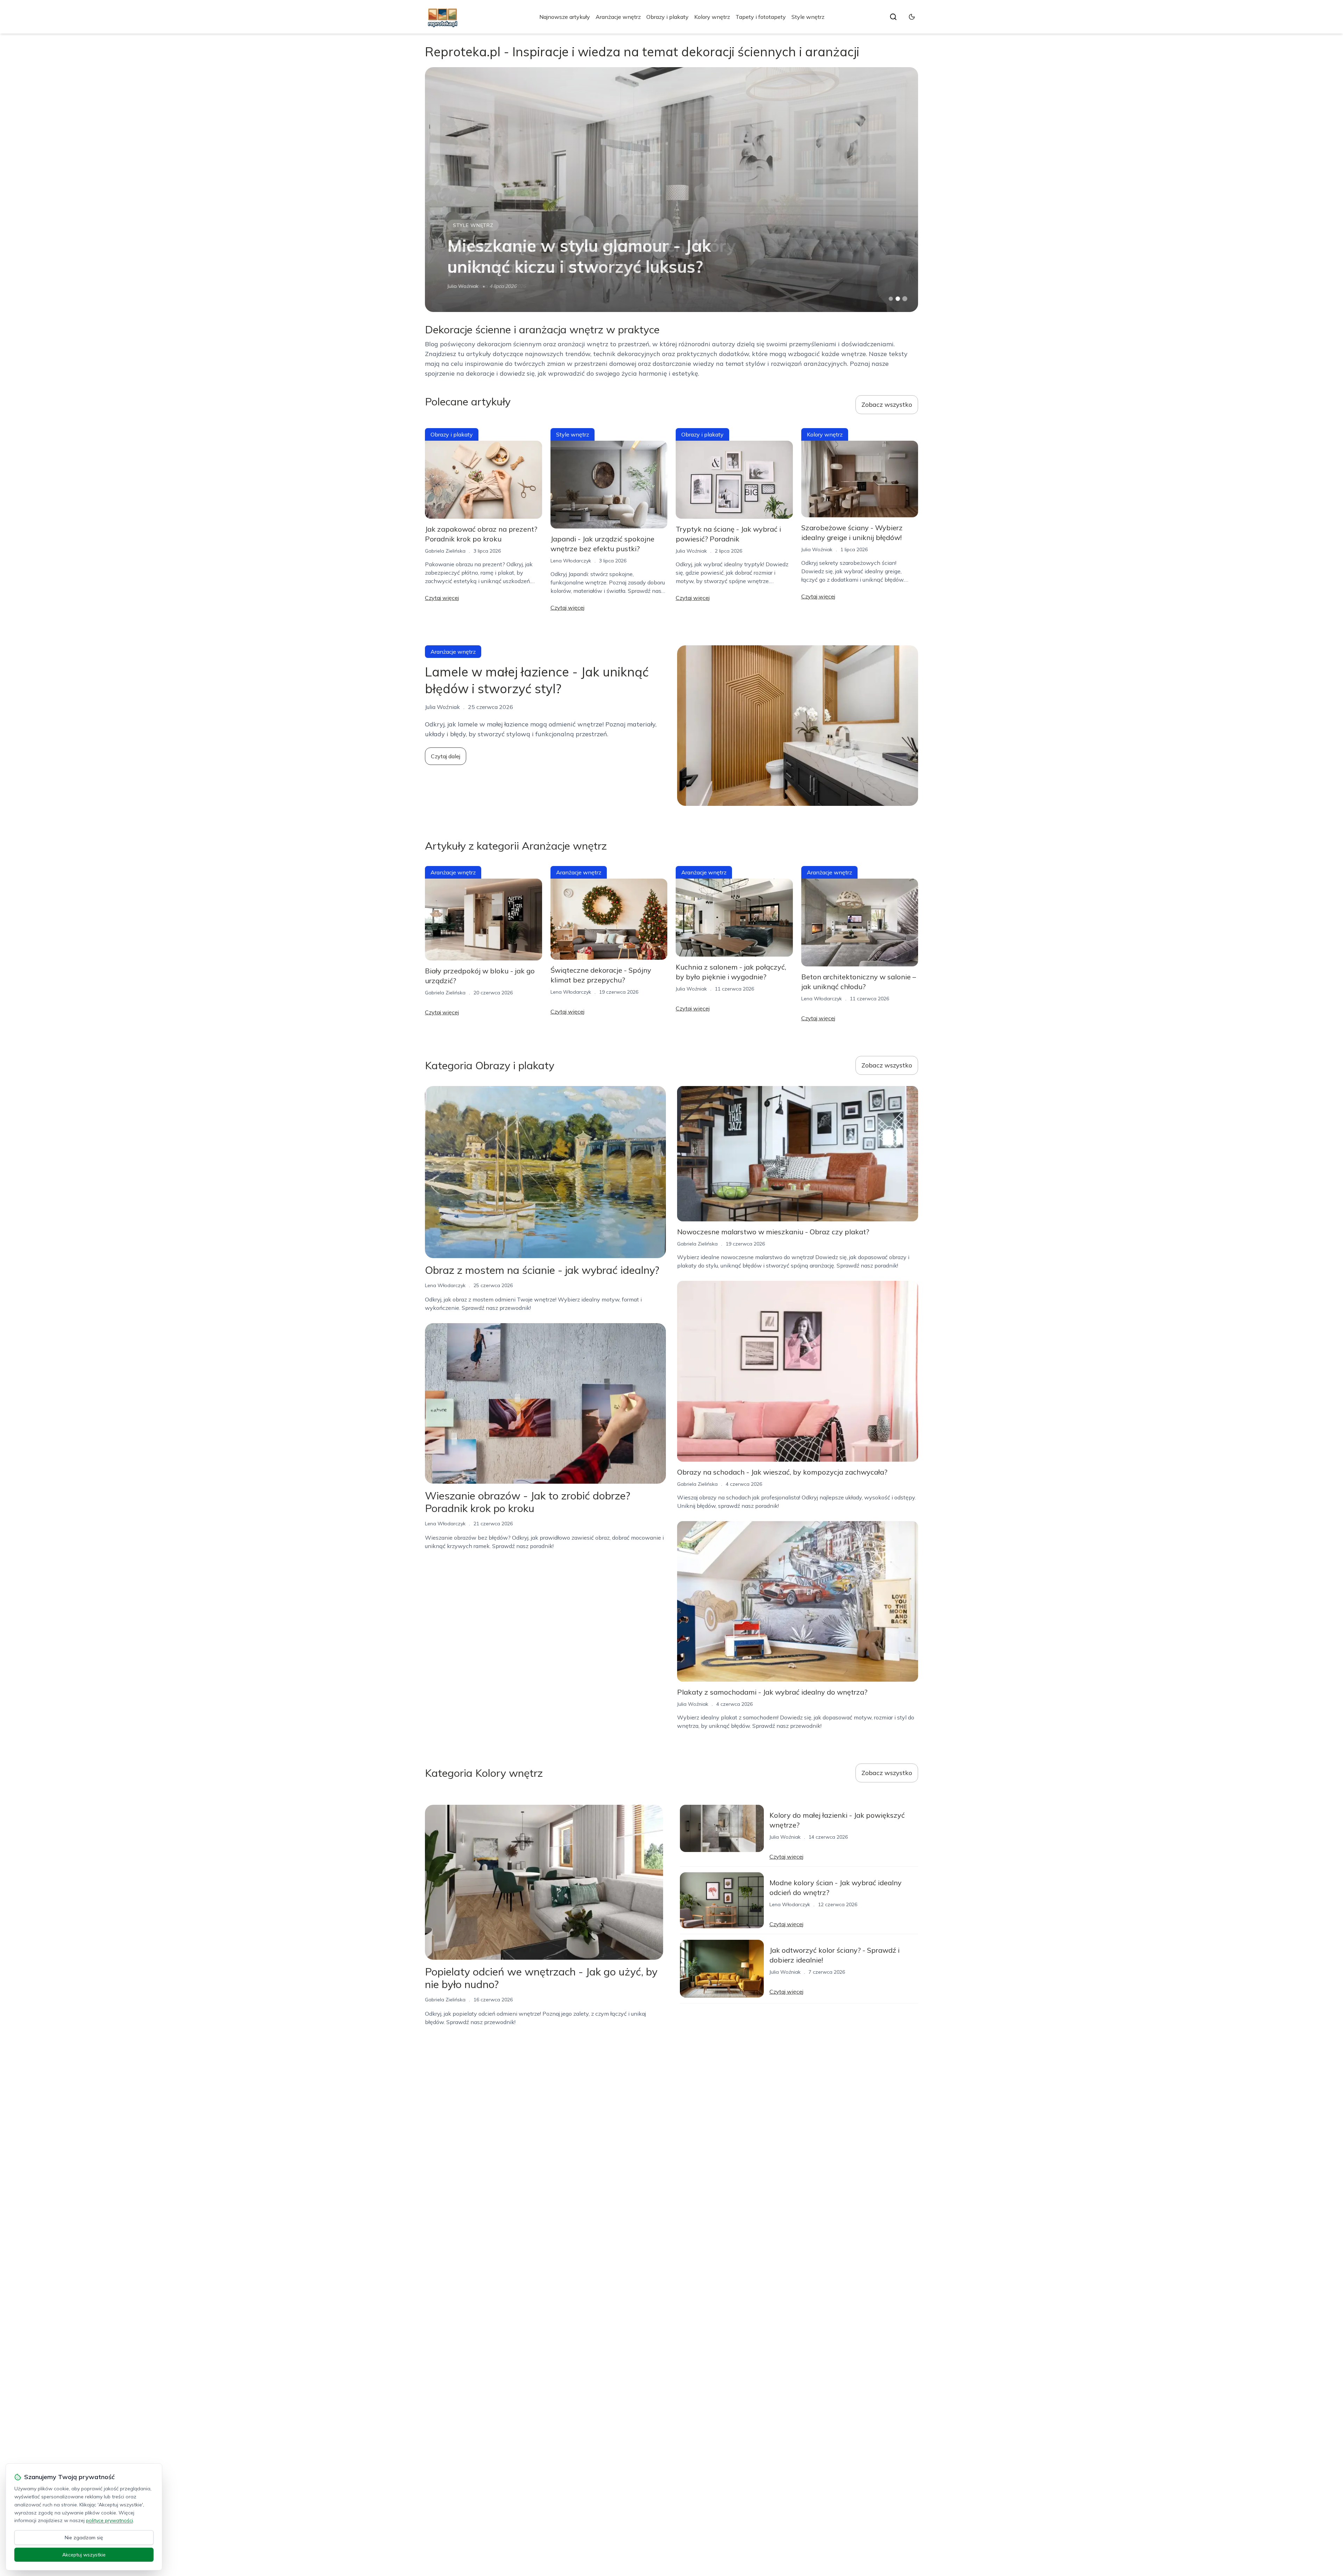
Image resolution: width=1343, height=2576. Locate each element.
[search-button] (893, 17)
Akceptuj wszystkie (84, 2555)
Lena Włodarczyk (571, 561)
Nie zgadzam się (84, 2538)
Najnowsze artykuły (565, 17)
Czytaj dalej (446, 756)
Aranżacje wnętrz (618, 17)
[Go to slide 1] (891, 299)
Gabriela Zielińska (468, 286)
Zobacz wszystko (887, 405)
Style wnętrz (808, 17)
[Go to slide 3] (905, 299)
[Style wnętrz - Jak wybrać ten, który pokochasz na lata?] (671, 190)
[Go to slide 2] (898, 299)
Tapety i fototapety (761, 17)
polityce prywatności (109, 2520)
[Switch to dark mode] (912, 17)
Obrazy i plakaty (667, 17)
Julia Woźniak (691, 551)
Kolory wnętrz (712, 17)
